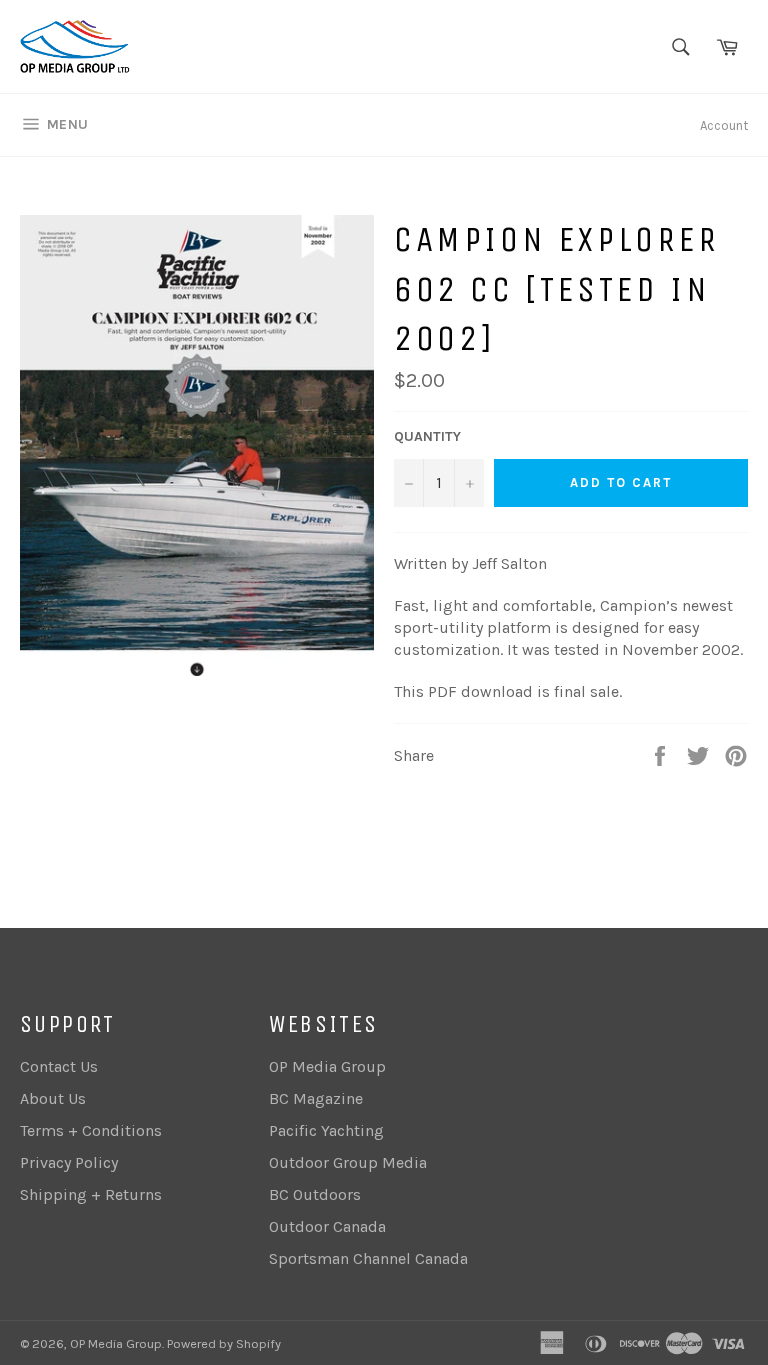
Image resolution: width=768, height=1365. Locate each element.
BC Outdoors (315, 1194)
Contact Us (59, 1066)
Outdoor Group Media (348, 1162)
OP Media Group (327, 1066)
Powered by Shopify (224, 1343)
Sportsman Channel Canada (368, 1258)
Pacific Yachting (326, 1130)
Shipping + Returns (91, 1194)
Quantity (427, 436)
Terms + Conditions (91, 1130)
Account (724, 125)
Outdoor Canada (327, 1226)
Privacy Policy (69, 1162)
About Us (53, 1098)
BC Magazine (316, 1098)
